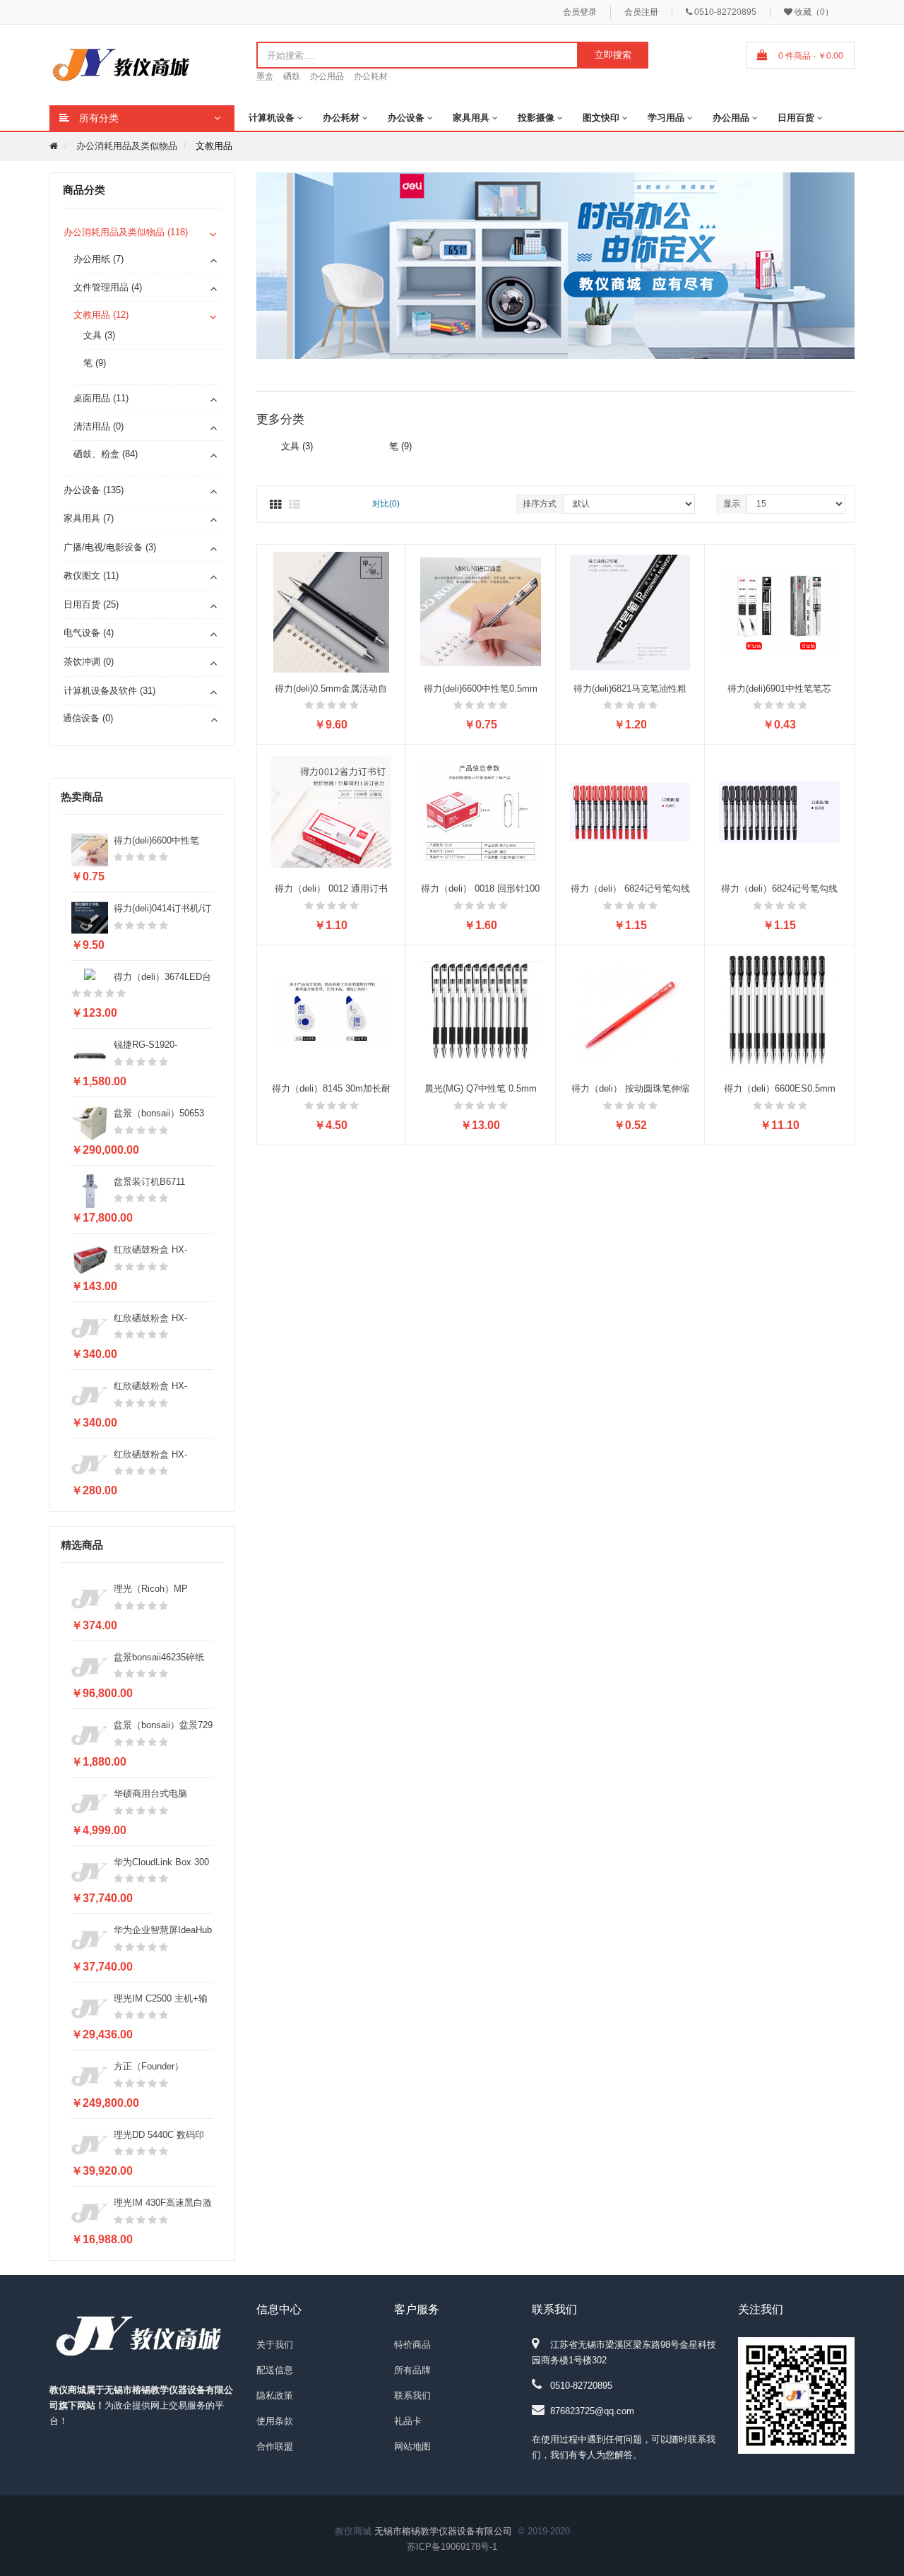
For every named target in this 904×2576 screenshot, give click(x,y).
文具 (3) (99, 335)
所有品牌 (412, 2370)
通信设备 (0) (88, 718)
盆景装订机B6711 (149, 1182)
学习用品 (666, 118)
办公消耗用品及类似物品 (127, 146)
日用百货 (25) (91, 604)
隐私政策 (275, 2395)
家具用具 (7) (89, 518)
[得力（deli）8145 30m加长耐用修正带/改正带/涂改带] (332, 1011)
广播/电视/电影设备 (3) (110, 547)
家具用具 (471, 118)
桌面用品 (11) (101, 398)
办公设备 (406, 118)
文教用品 (214, 146)
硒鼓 (292, 76)
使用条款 (275, 2421)
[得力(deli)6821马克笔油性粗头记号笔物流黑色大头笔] (630, 611)
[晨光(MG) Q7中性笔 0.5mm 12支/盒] (481, 1011)
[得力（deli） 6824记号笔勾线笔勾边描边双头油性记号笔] (630, 811)
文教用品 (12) (101, 315)
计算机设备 (272, 118)
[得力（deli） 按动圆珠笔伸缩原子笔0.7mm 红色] (630, 1011)
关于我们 (275, 2345)
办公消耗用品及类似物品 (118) (126, 232)
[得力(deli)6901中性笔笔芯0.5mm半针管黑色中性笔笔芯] (779, 611)
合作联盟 (275, 2446)
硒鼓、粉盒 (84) (106, 454)
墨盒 (265, 76)
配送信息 (275, 2370)
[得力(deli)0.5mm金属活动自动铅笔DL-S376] (332, 611)
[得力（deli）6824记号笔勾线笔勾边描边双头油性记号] (779, 811)
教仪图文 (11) (91, 575)
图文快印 (601, 118)
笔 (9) (95, 363)
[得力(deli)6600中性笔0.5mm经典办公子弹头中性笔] (481, 611)
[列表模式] (295, 505)
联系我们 (412, 2395)
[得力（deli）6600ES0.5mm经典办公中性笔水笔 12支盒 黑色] (779, 1011)
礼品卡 (408, 2421)
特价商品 (412, 2345)
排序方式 (540, 504)
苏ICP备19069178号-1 (452, 2547)
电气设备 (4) (89, 633)
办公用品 (327, 76)
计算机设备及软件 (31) (109, 691)
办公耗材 (371, 76)
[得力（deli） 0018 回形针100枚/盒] (481, 811)
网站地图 (412, 2446)
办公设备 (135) (94, 490)
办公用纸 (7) (99, 259)
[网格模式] (275, 505)
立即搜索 (613, 55)
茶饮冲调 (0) (89, 662)
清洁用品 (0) (99, 426)
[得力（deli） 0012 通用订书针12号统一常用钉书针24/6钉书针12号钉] (332, 811)
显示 (732, 504)
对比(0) (386, 504)
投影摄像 (536, 118)
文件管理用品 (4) (108, 287)
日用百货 (796, 118)
